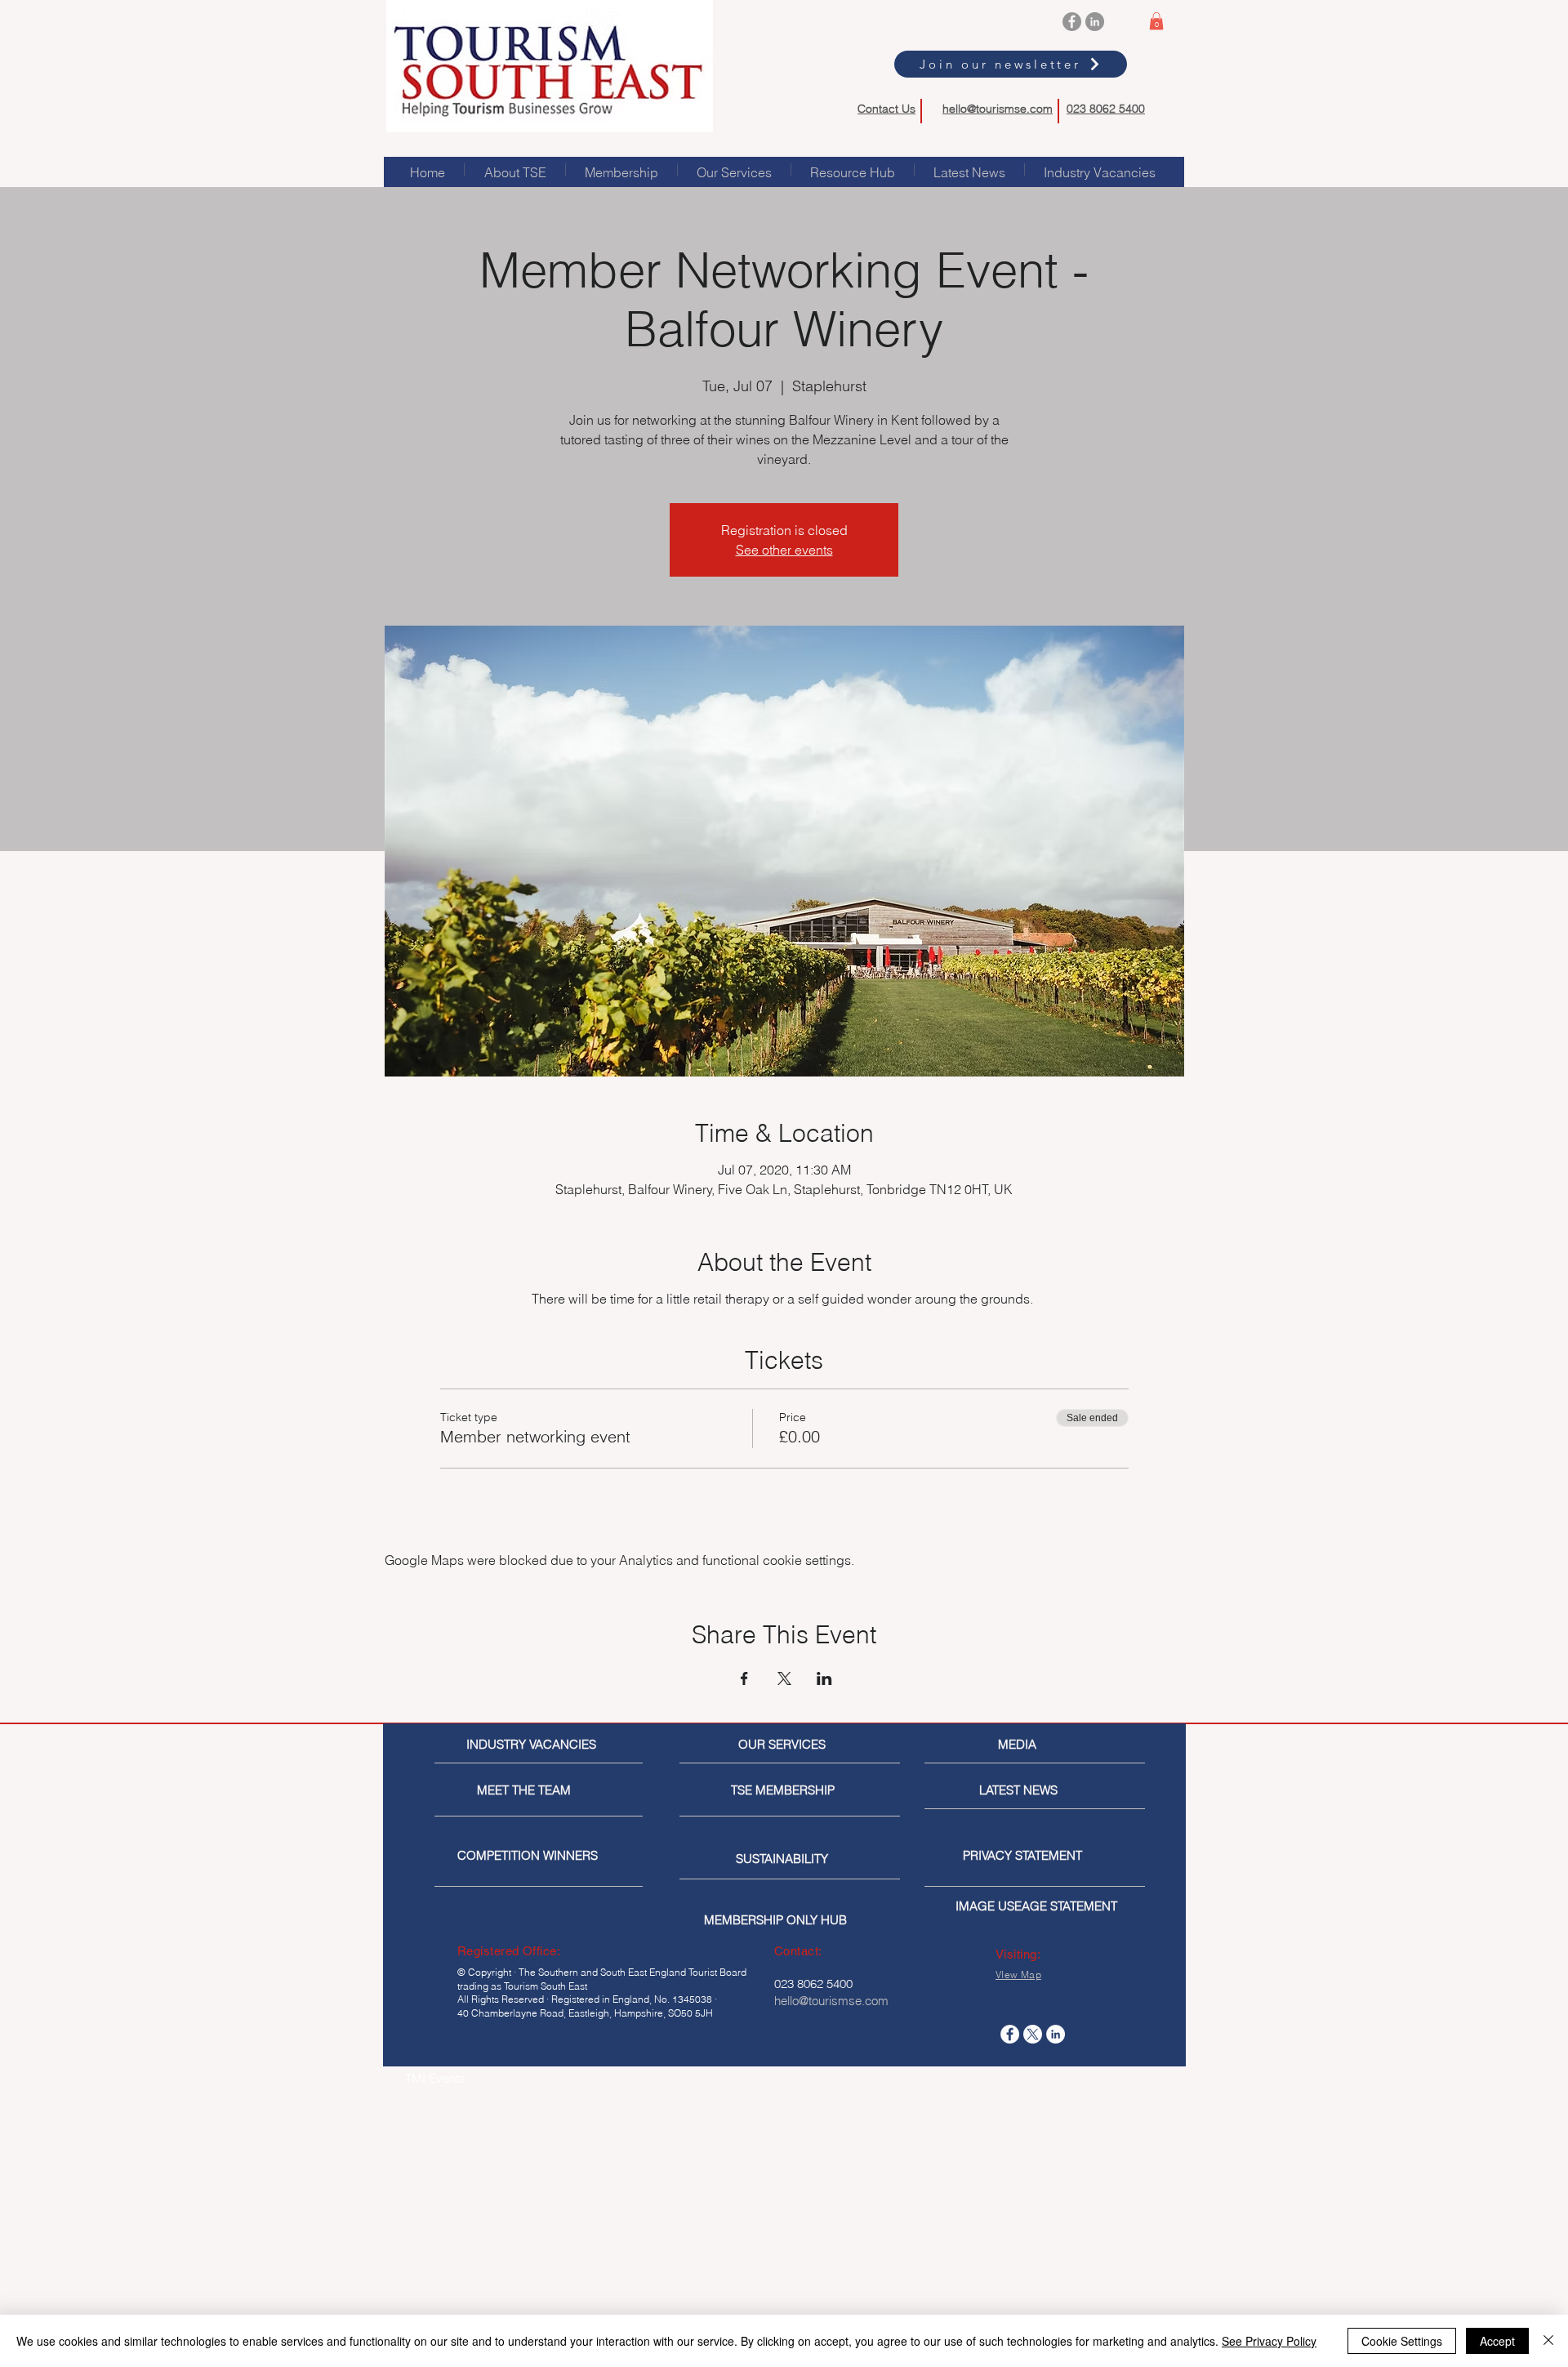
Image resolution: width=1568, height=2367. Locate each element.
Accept (1497, 2341)
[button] (1156, 21)
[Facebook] (1072, 22)
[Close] (1548, 2341)
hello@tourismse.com (998, 109)
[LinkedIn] (1095, 22)
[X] (1033, 2034)
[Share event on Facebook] (744, 1678)
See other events (784, 550)
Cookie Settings (1402, 2341)
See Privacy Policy (1269, 2341)
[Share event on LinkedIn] (824, 1678)
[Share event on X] (784, 1678)
